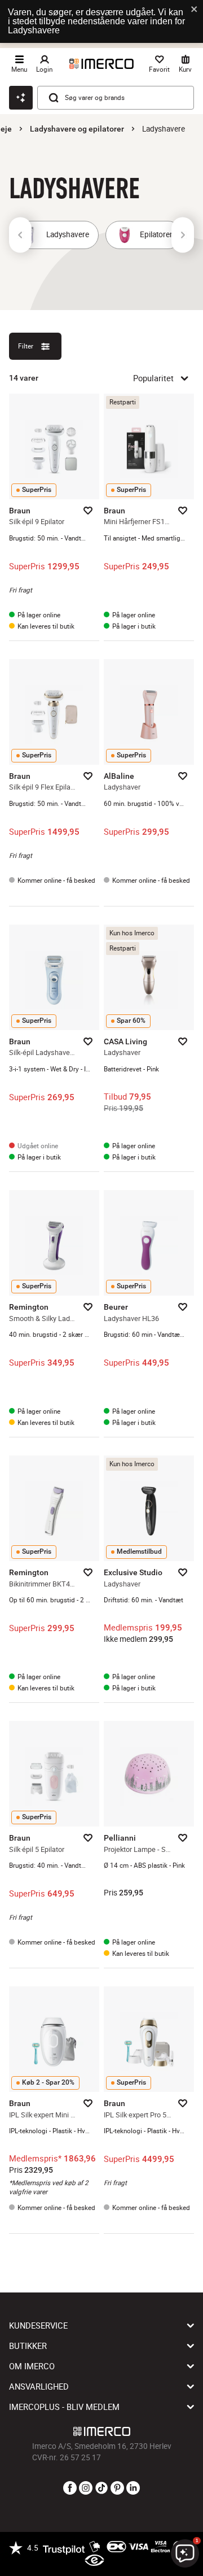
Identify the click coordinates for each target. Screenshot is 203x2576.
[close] (195, 10)
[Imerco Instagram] (86, 2488)
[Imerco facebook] (70, 2488)
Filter (26, 346)
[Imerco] (101, 64)
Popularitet (153, 378)
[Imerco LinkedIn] (133, 2488)
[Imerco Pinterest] (117, 2488)
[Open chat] (21, 98)
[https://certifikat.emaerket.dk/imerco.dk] (94, 2561)
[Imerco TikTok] (101, 2488)
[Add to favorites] (88, 511)
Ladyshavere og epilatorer (77, 129)
